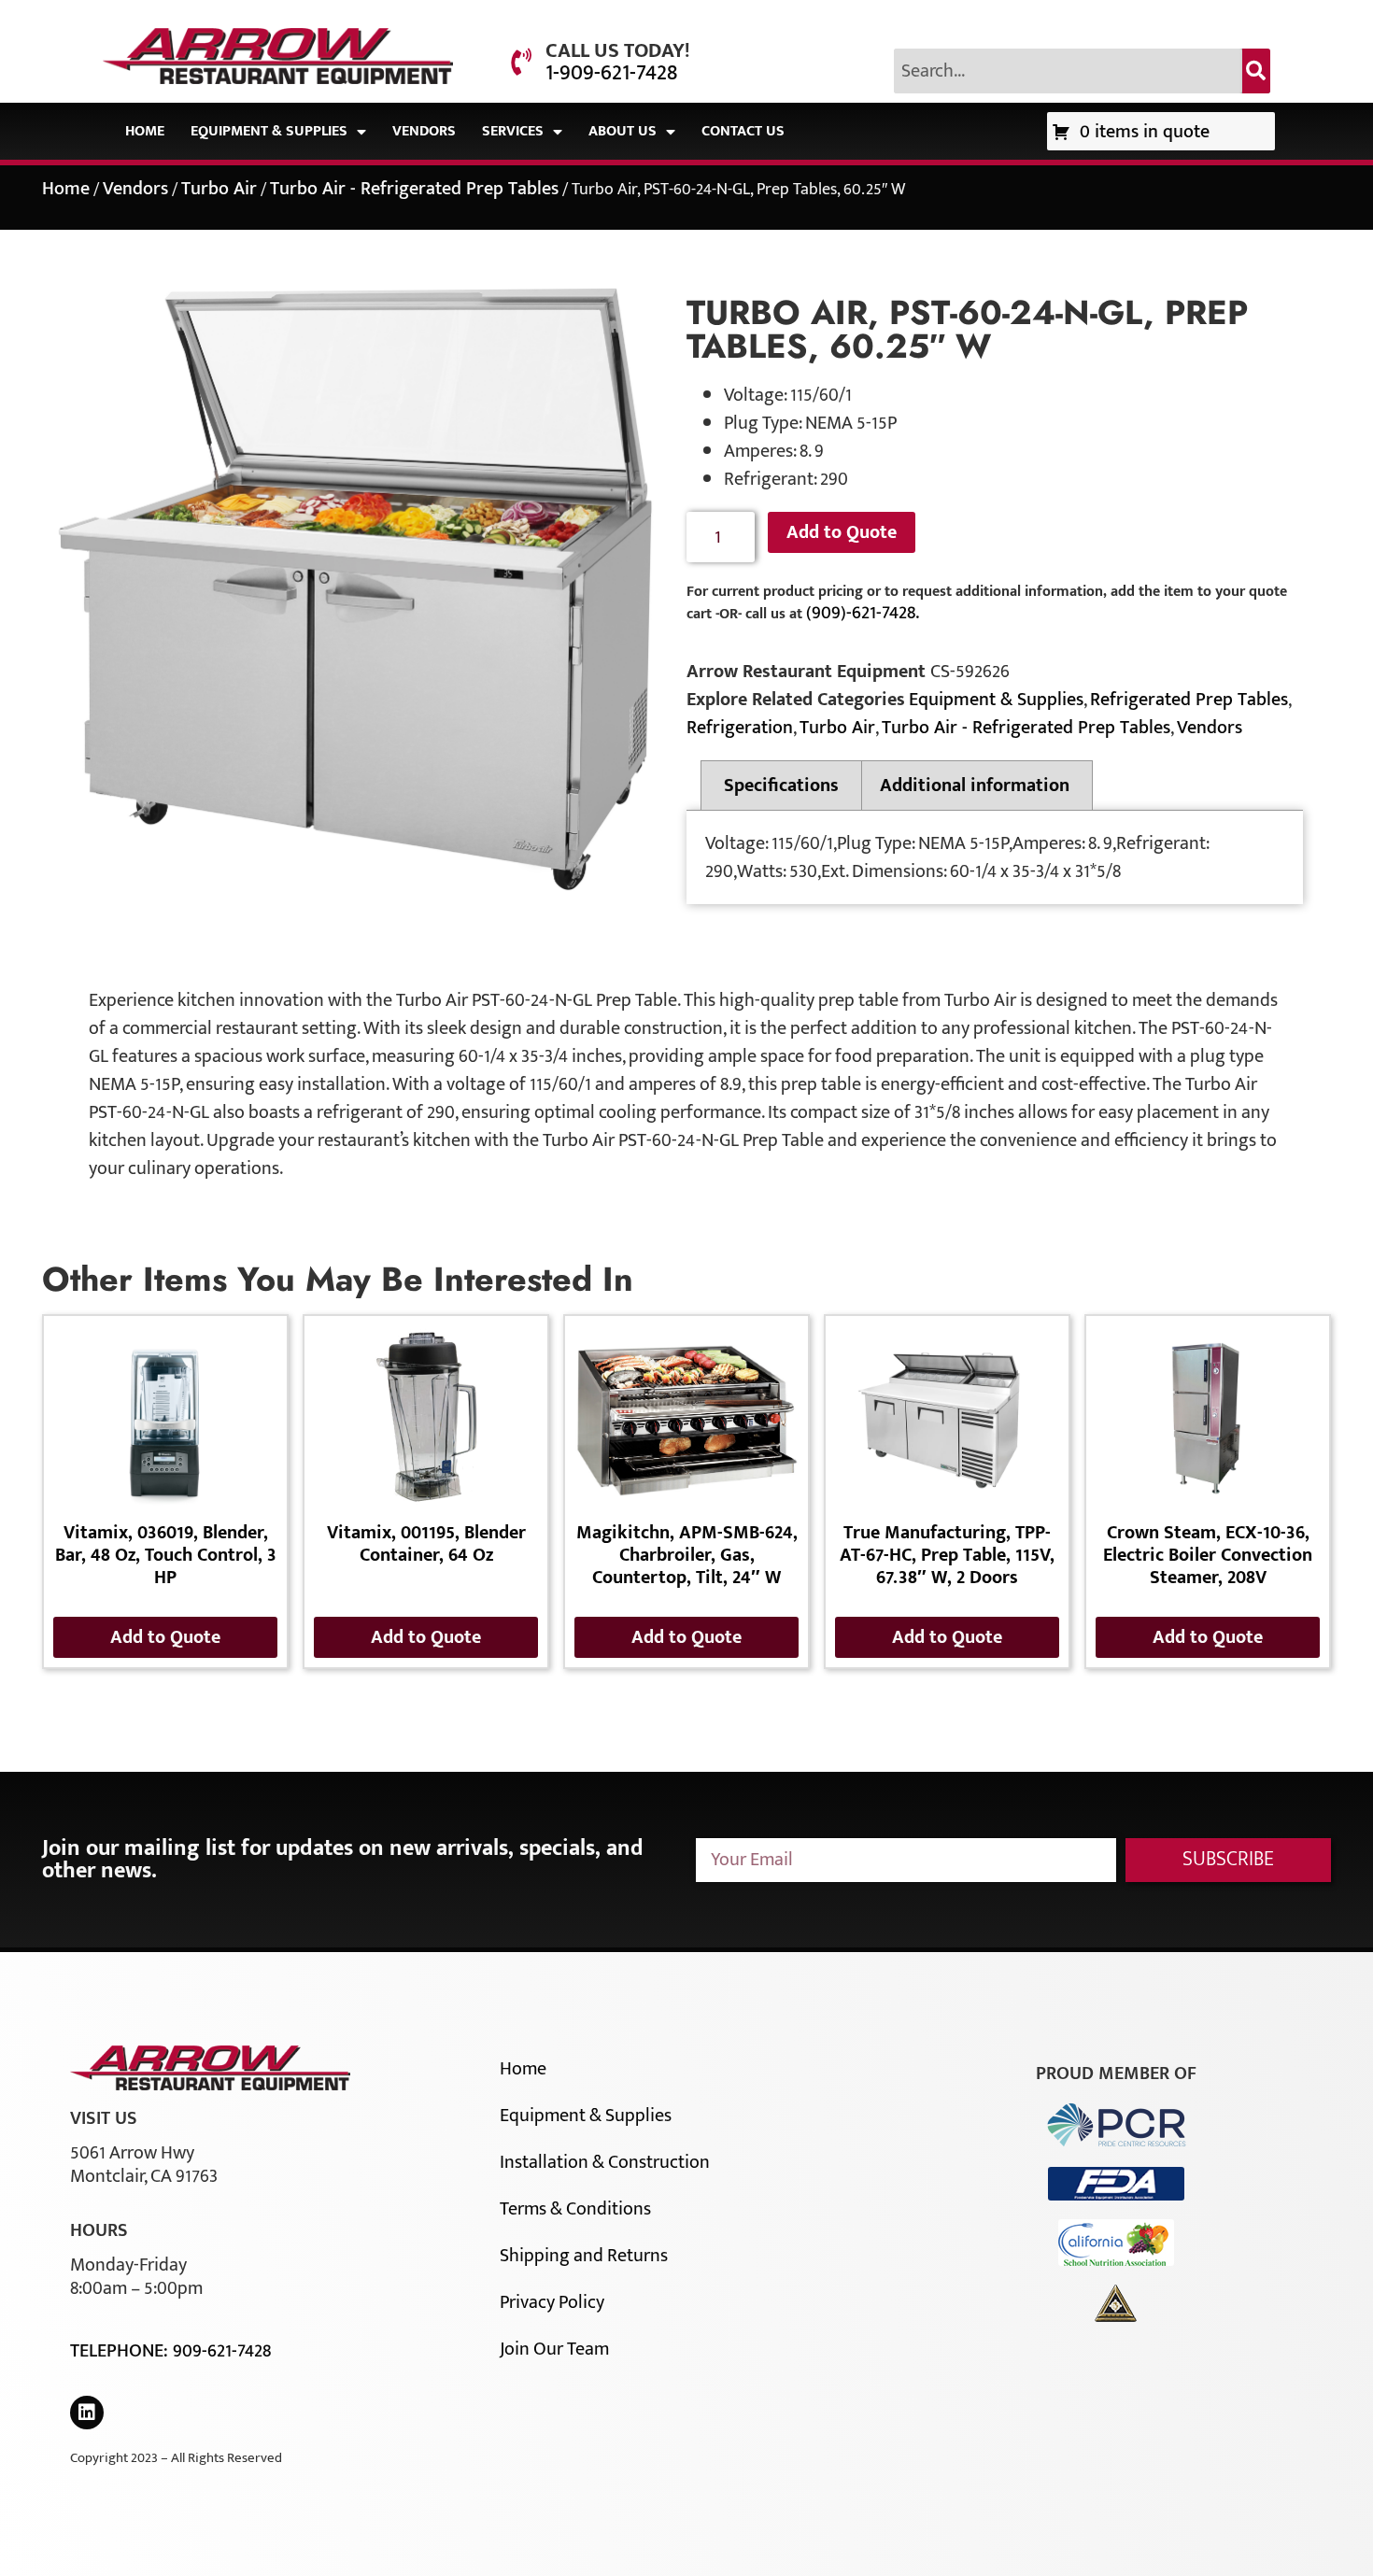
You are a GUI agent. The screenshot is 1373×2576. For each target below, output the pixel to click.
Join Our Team (554, 2349)
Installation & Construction (605, 2162)
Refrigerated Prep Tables (1189, 700)
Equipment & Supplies (269, 131)
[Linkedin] (87, 2413)
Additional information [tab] (975, 786)
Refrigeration (740, 728)
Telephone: (121, 2351)
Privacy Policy (552, 2302)
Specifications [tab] (781, 786)
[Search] (1256, 71)
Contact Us (743, 131)
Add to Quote (842, 532)
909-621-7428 (222, 2351)
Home (145, 131)
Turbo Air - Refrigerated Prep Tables (414, 189)
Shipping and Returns (584, 2256)
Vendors (424, 131)
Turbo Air (219, 189)
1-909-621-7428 (611, 73)
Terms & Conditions (575, 2209)
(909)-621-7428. (863, 613)
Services (513, 131)
